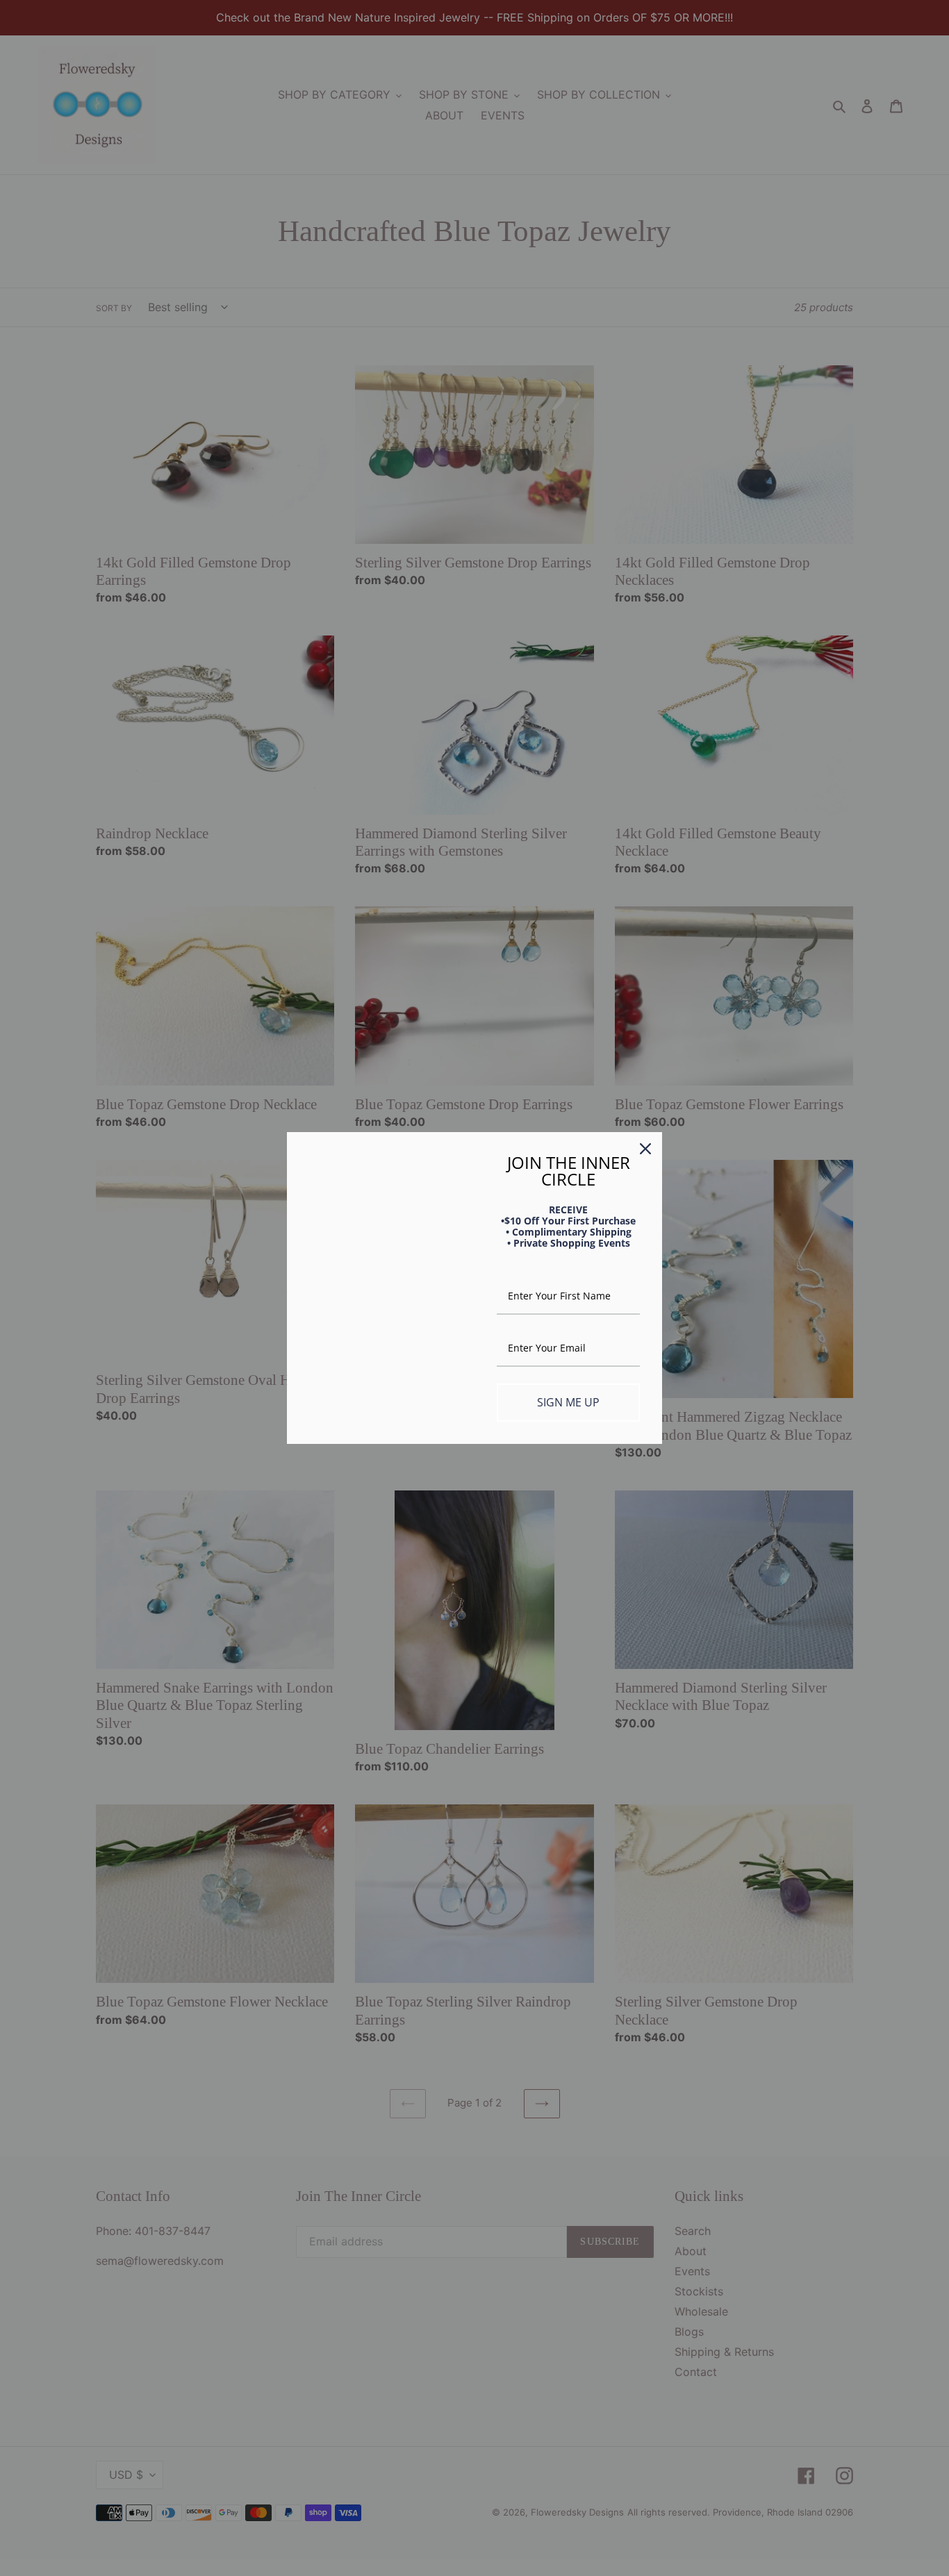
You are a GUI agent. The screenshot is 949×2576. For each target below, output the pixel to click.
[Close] (645, 1149)
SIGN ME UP (568, 1402)
